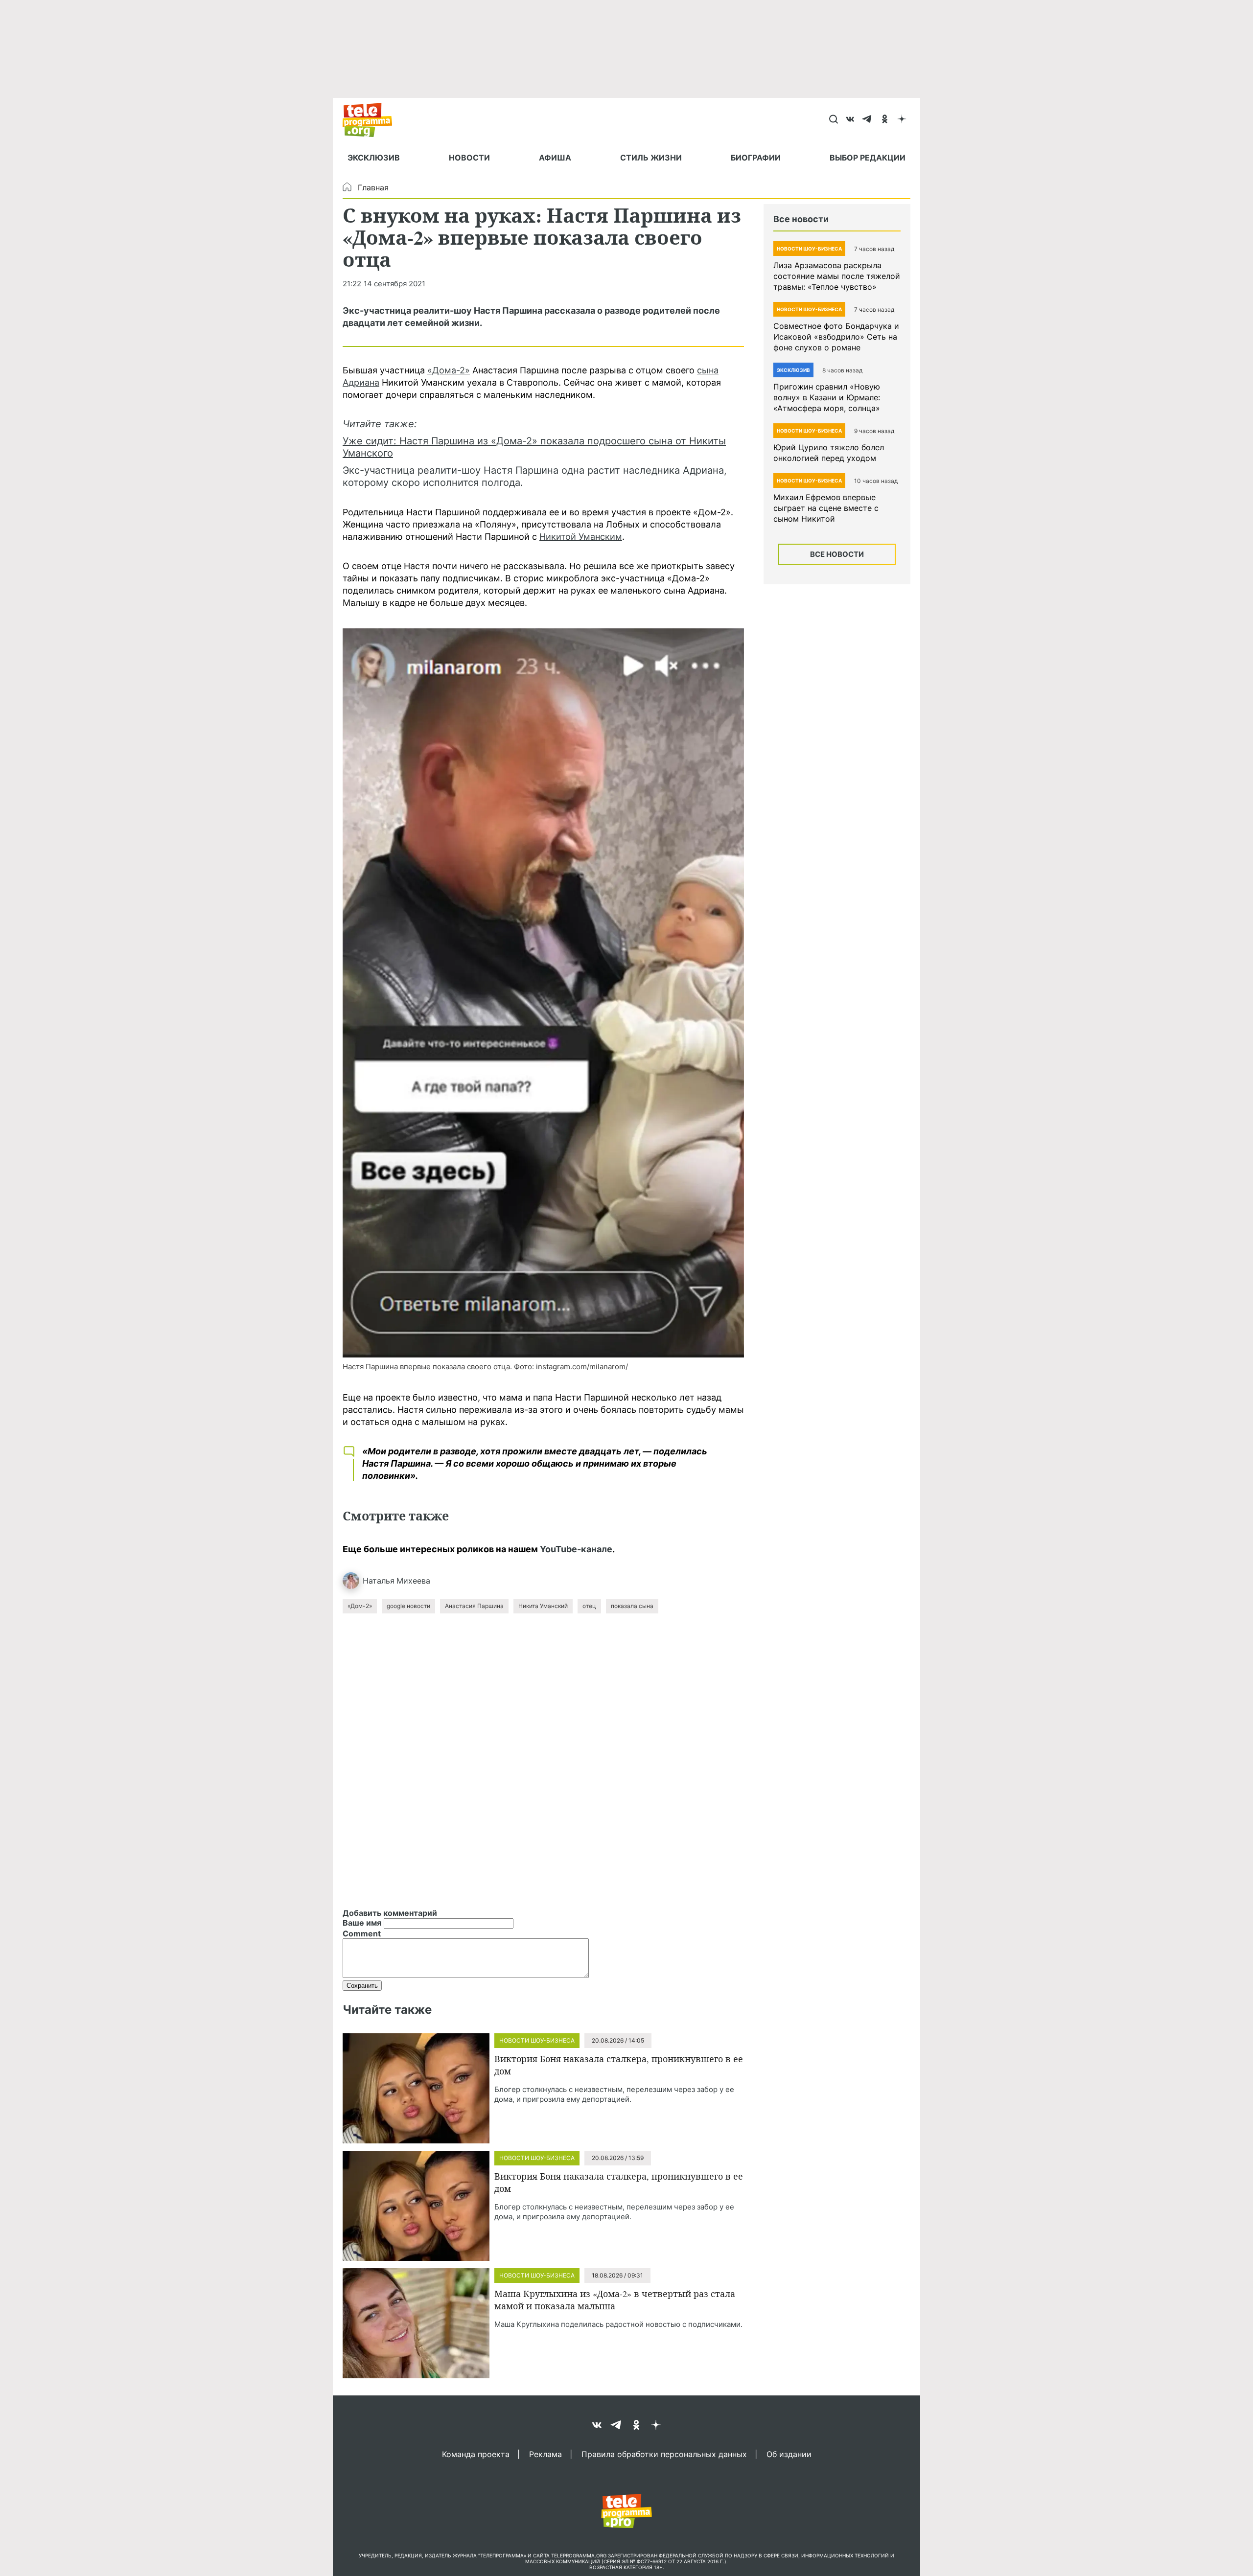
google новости (408, 1606)
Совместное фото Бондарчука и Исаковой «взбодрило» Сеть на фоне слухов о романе (836, 337)
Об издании (789, 2454)
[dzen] (902, 120)
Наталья (379, 1581)
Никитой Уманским (581, 537)
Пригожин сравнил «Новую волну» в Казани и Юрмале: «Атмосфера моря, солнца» (827, 397)
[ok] (885, 120)
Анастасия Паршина (474, 1606)
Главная (373, 187)
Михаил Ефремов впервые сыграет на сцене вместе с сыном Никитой (826, 508)
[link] (543, 993)
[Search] (833, 120)
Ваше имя (362, 1923)
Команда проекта (476, 2454)
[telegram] (868, 120)
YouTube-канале (576, 1549)
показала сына (632, 1606)
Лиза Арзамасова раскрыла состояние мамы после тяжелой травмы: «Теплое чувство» (837, 276)
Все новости (837, 554)
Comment (362, 1933)
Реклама (545, 2454)
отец (589, 1606)
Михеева (413, 1581)
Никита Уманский (543, 1606)
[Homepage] (372, 120)
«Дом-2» (360, 1606)
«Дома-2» (449, 370)
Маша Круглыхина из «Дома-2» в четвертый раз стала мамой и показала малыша (615, 2300)
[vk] (850, 120)
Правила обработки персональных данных (664, 2454)
